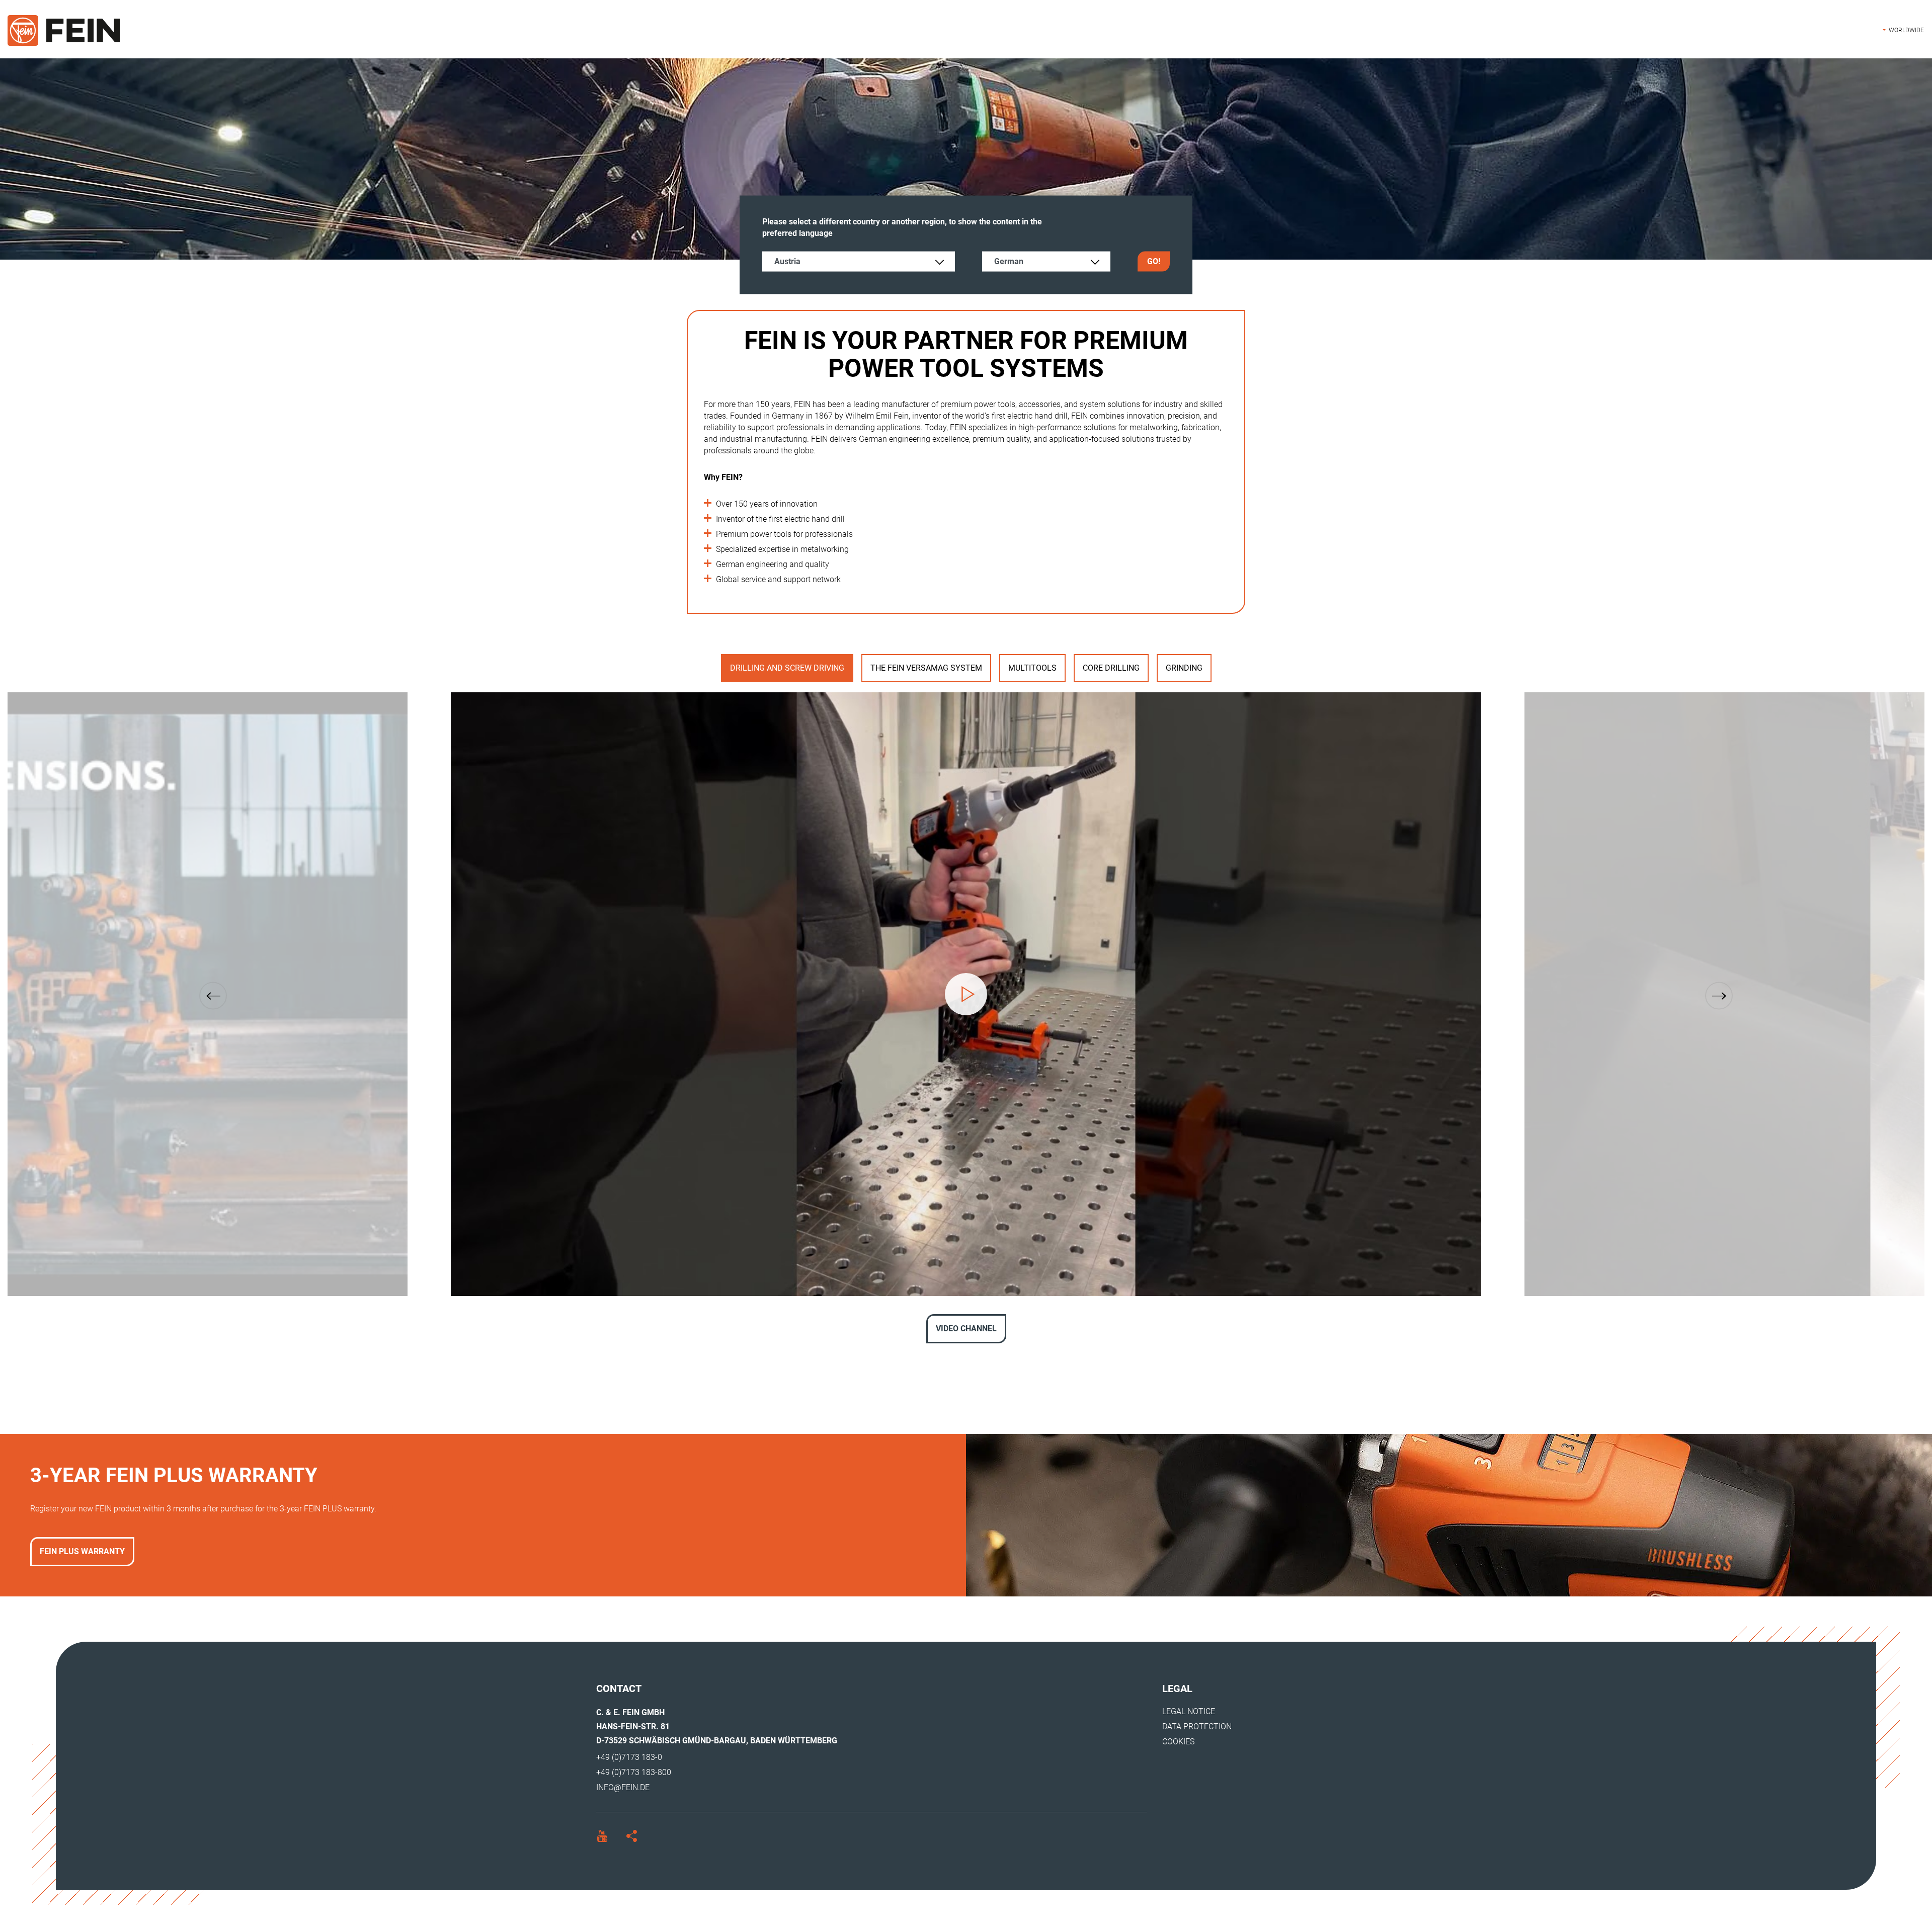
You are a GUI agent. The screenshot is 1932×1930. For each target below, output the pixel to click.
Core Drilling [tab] (1111, 668)
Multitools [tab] (1032, 668)
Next (1719, 996)
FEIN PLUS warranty (82, 1551)
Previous (213, 996)
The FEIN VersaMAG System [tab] (926, 668)
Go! (1154, 261)
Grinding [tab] (1184, 668)
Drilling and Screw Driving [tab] (787, 668)
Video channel (966, 1329)
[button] (1903, 30)
